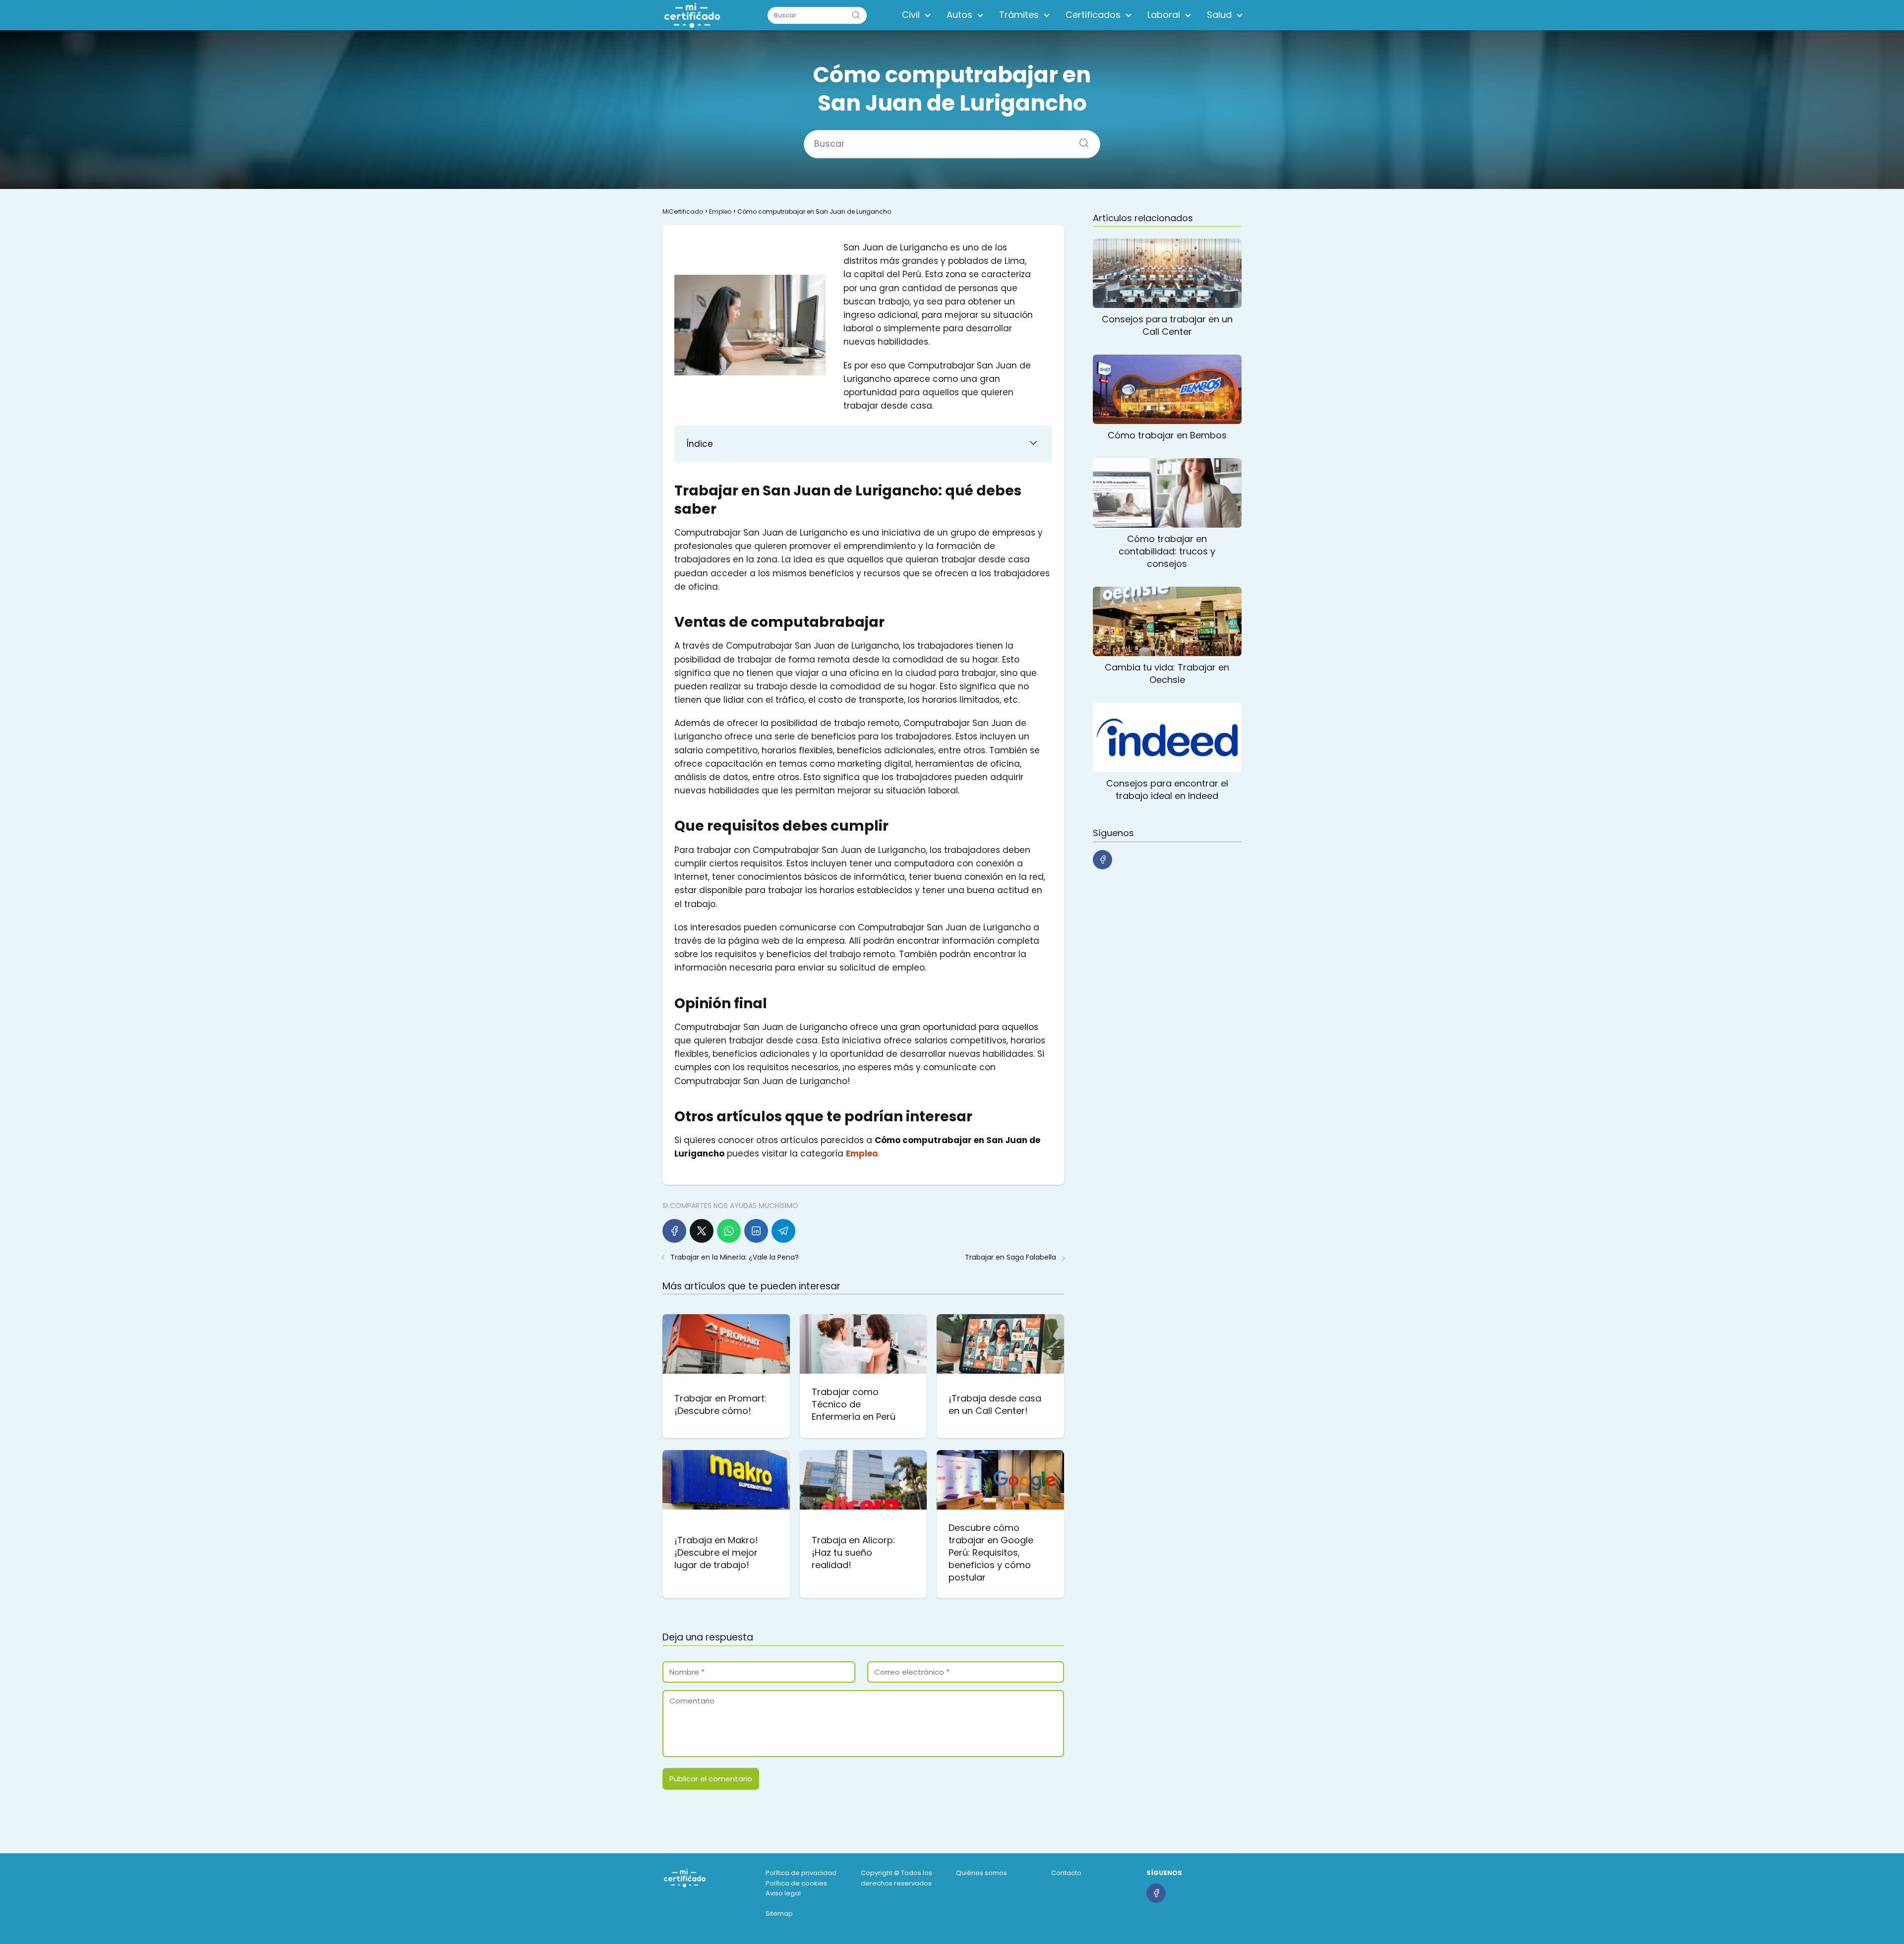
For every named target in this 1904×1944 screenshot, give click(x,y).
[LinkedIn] (756, 1231)
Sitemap (779, 1914)
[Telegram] (783, 1231)
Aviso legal (783, 1893)
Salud (1219, 15)
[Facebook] (674, 1231)
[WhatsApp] (729, 1231)
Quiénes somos (982, 1873)
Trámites (1019, 15)
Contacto (1066, 1873)
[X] (702, 1231)
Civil (911, 15)
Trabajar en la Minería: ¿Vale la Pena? (735, 1257)
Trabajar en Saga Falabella (1011, 1257)
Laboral (1164, 15)
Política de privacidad (801, 1873)
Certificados (1093, 15)
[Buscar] (856, 15)
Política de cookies (796, 1883)
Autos (959, 15)
